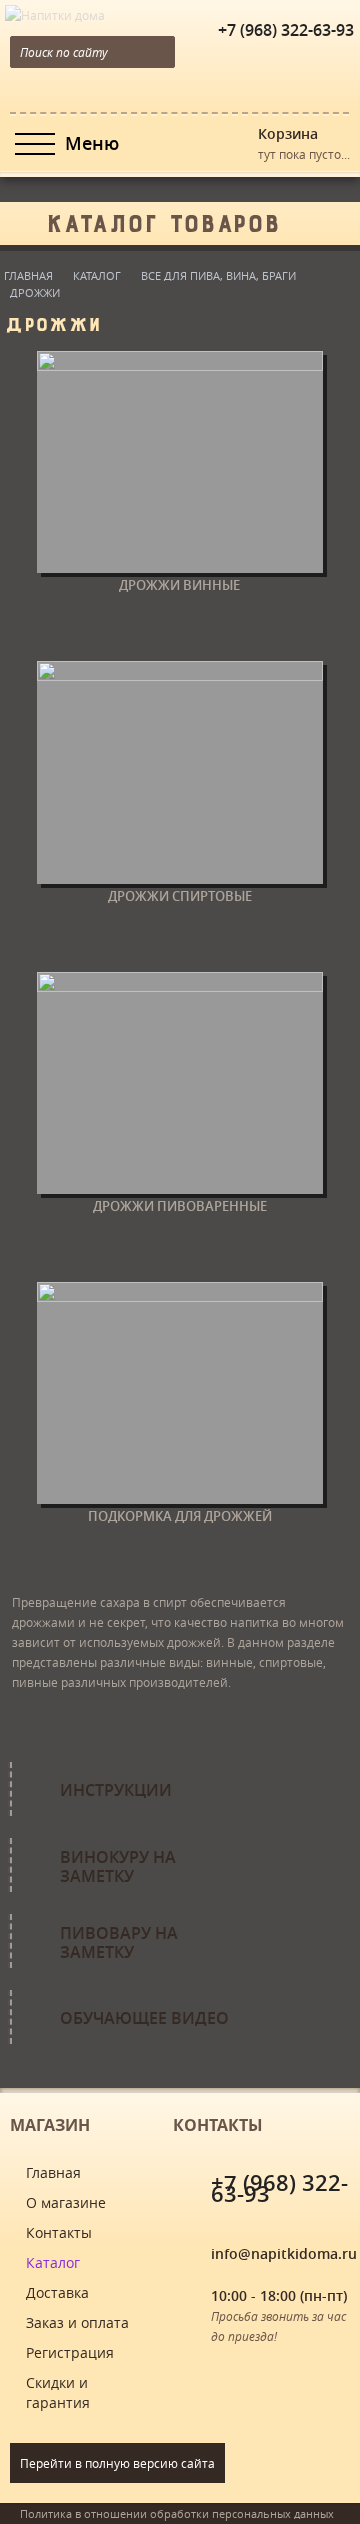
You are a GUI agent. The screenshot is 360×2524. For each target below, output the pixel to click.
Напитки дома (42, 10)
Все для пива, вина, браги (218, 275)
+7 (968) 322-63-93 (286, 30)
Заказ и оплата (77, 2322)
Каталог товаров (163, 219)
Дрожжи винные (179, 585)
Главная (28, 275)
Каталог (97, 275)
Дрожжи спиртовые (180, 896)
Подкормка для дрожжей (180, 1516)
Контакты (59, 2232)
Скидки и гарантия (58, 2392)
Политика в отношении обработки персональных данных (177, 2513)
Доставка (57, 2292)
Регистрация (70, 2352)
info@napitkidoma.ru (284, 2253)
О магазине (66, 2202)
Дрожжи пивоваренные (180, 1206)
